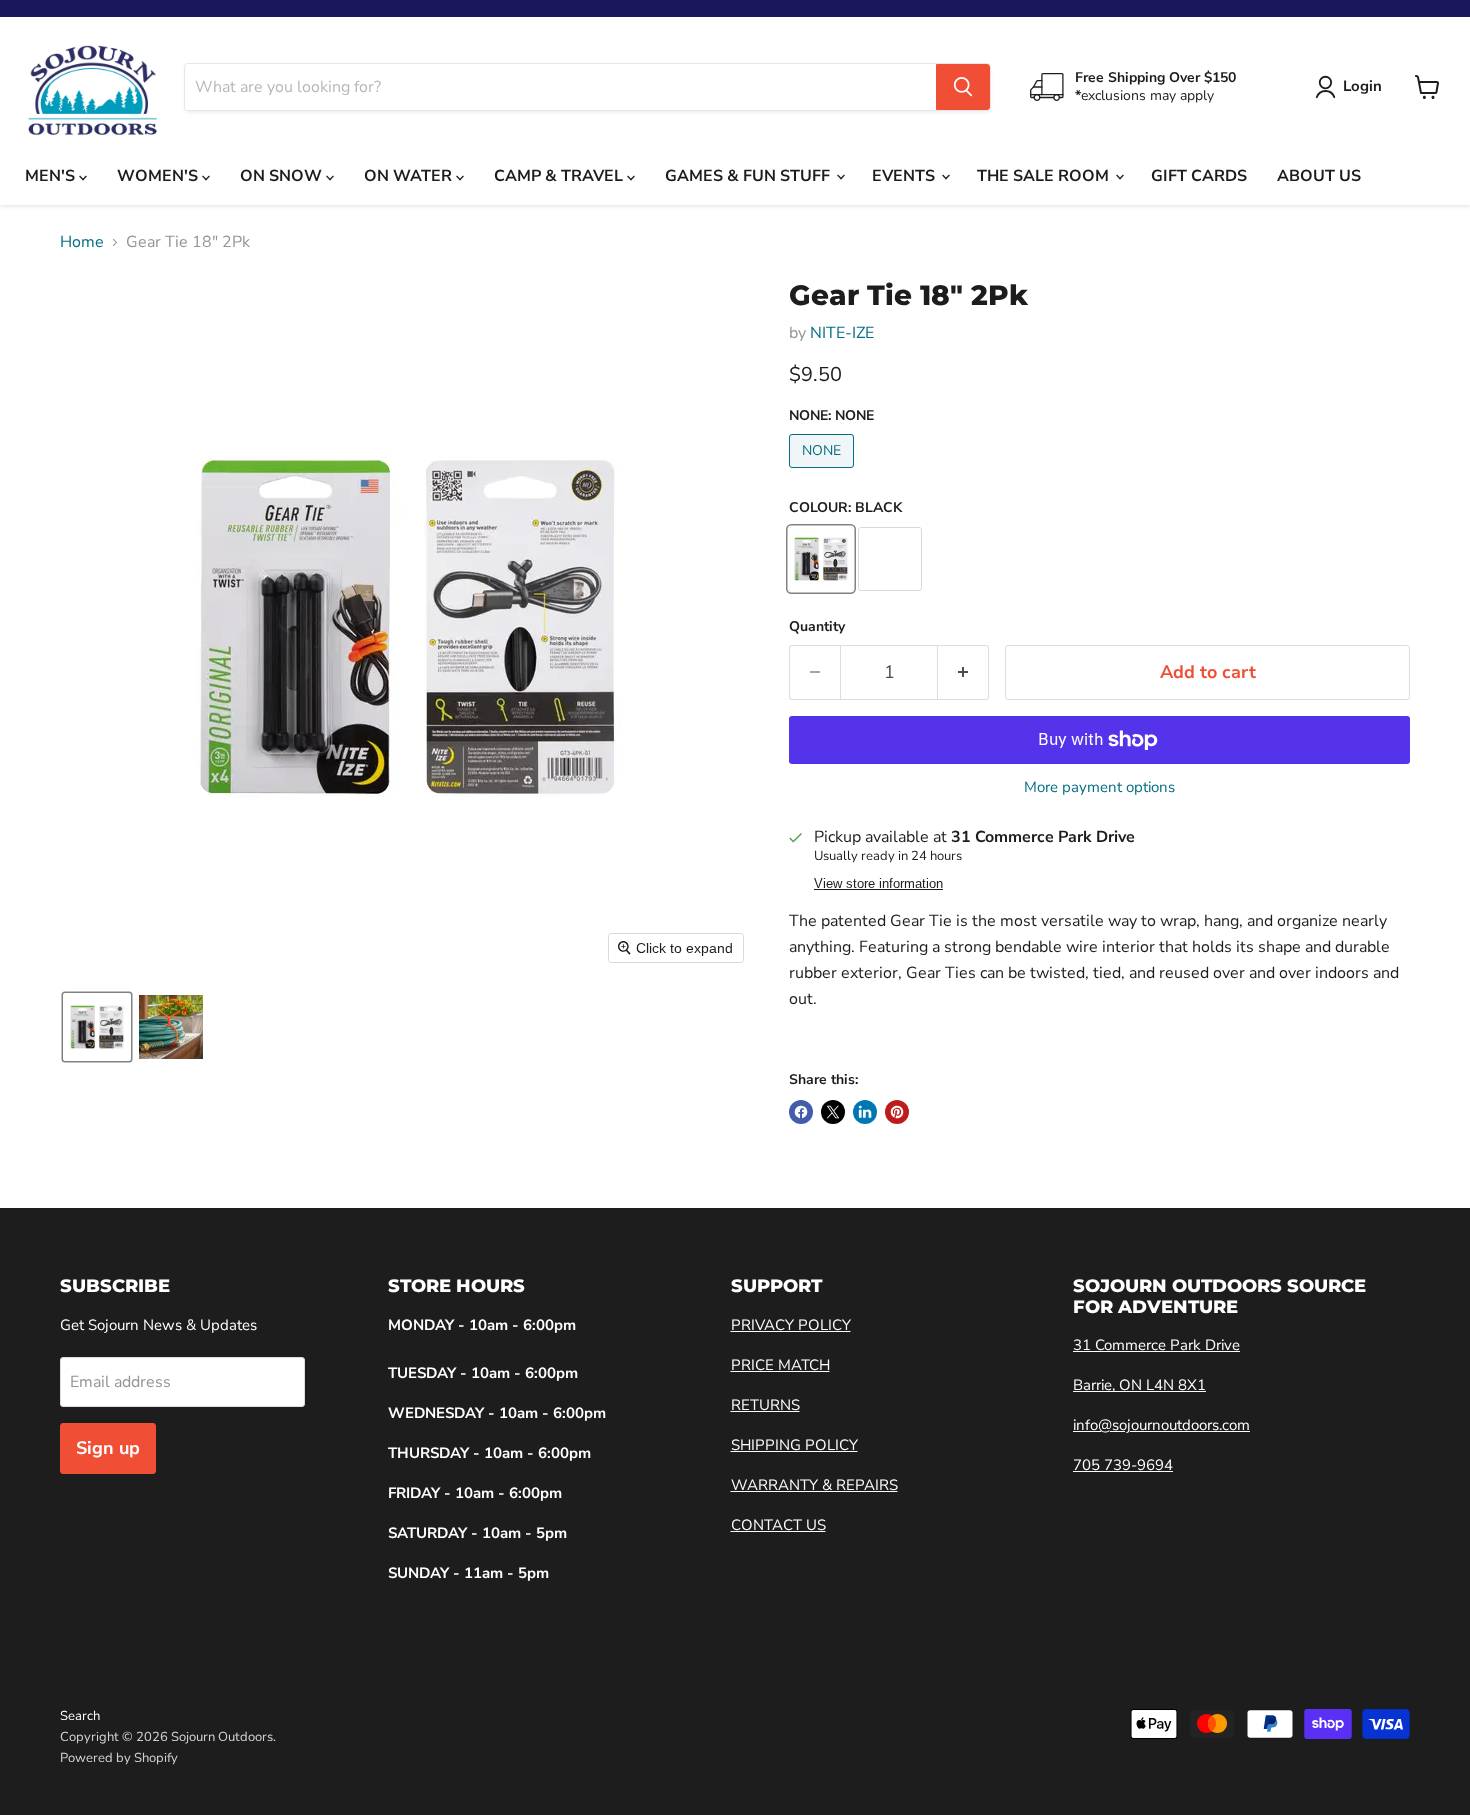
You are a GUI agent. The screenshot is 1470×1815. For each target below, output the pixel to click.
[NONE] (824, 473)
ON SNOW (283, 176)
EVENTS (905, 176)
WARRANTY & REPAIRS (814, 1485)
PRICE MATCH (780, 1365)
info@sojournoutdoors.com (1161, 1425)
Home (82, 242)
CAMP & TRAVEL (560, 176)
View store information (878, 884)
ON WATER (410, 176)
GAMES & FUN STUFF (749, 176)
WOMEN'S (159, 176)
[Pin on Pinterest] (897, 1112)
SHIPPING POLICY (794, 1445)
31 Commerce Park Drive (1156, 1345)
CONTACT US (778, 1525)
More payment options (1099, 787)
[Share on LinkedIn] (865, 1112)
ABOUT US (1319, 176)
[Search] (963, 87)
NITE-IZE (842, 333)
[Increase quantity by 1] (963, 672)
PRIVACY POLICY (791, 1325)
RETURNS (765, 1405)
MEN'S (52, 176)
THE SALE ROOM (1045, 176)
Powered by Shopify (119, 1758)
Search (80, 1716)
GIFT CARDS (1199, 176)
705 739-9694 (1123, 1465)
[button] (97, 1027)
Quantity (817, 627)
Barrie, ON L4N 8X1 (1139, 1385)
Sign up (108, 1448)
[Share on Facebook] (801, 1112)
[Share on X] (833, 1112)
